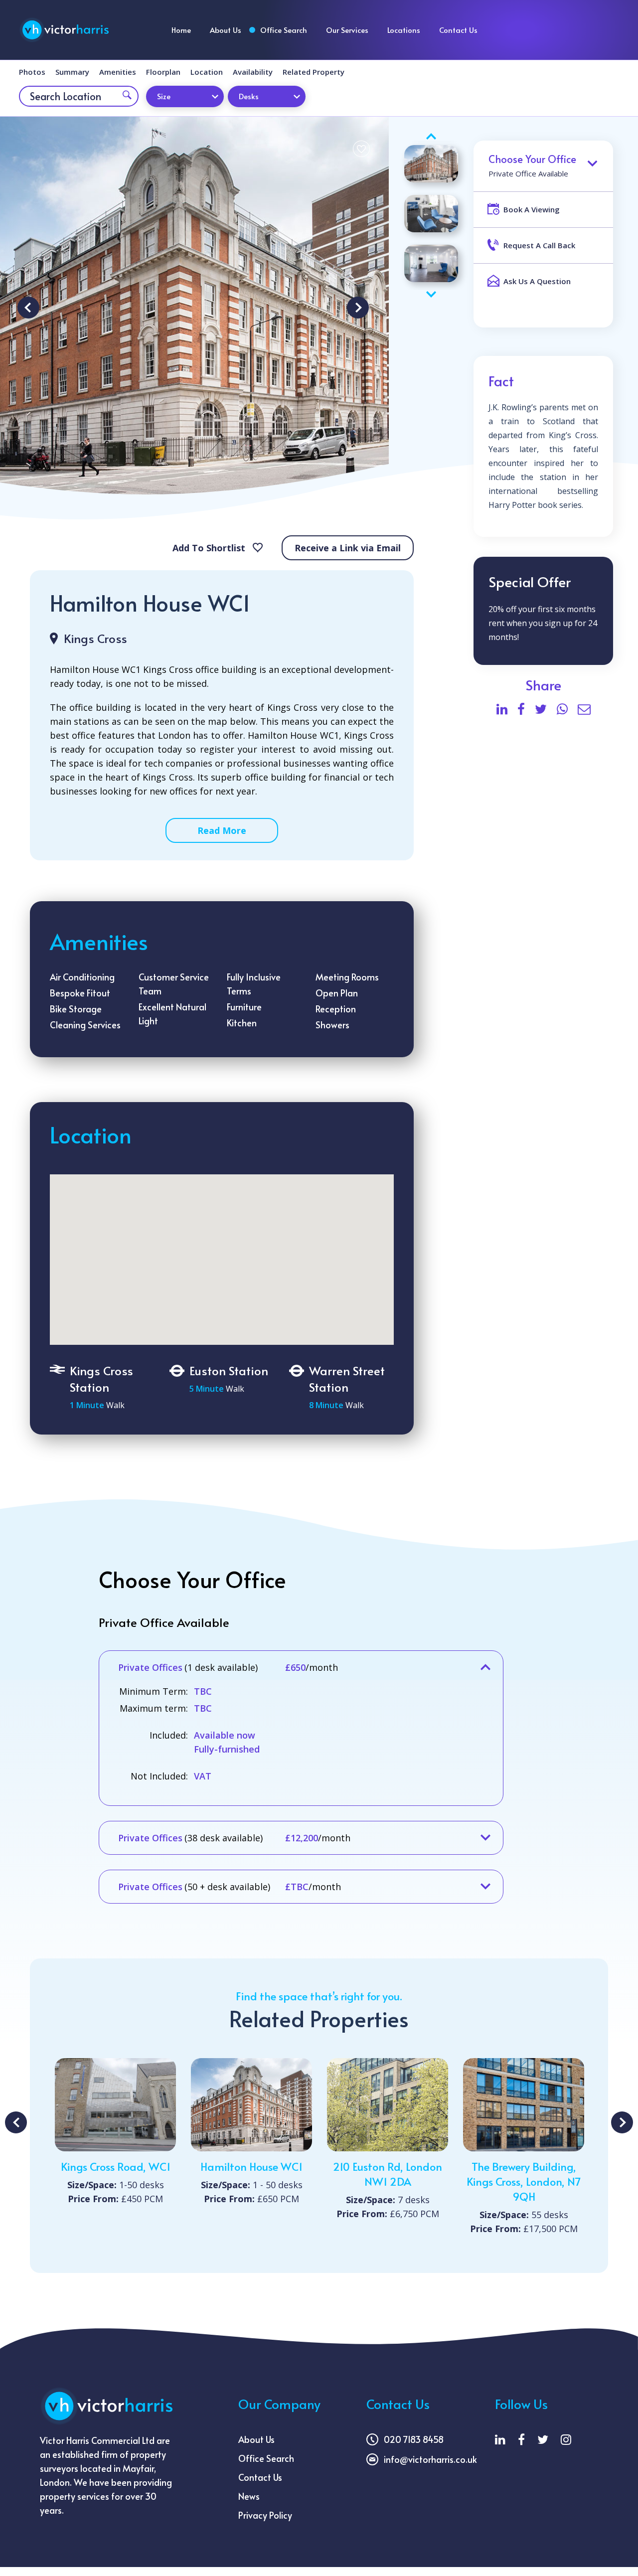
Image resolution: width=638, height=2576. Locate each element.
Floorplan (163, 72)
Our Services (347, 30)
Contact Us (458, 30)
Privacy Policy (265, 2515)
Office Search (284, 30)
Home (181, 30)
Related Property (314, 72)
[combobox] (185, 96)
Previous (28, 308)
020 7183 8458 (414, 2439)
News (249, 2496)
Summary (72, 72)
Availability (253, 72)
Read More (222, 830)
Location (207, 72)
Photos (32, 72)
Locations (404, 30)
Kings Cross (95, 638)
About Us (226, 30)
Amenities (118, 72)
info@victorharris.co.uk (430, 2459)
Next (358, 308)
